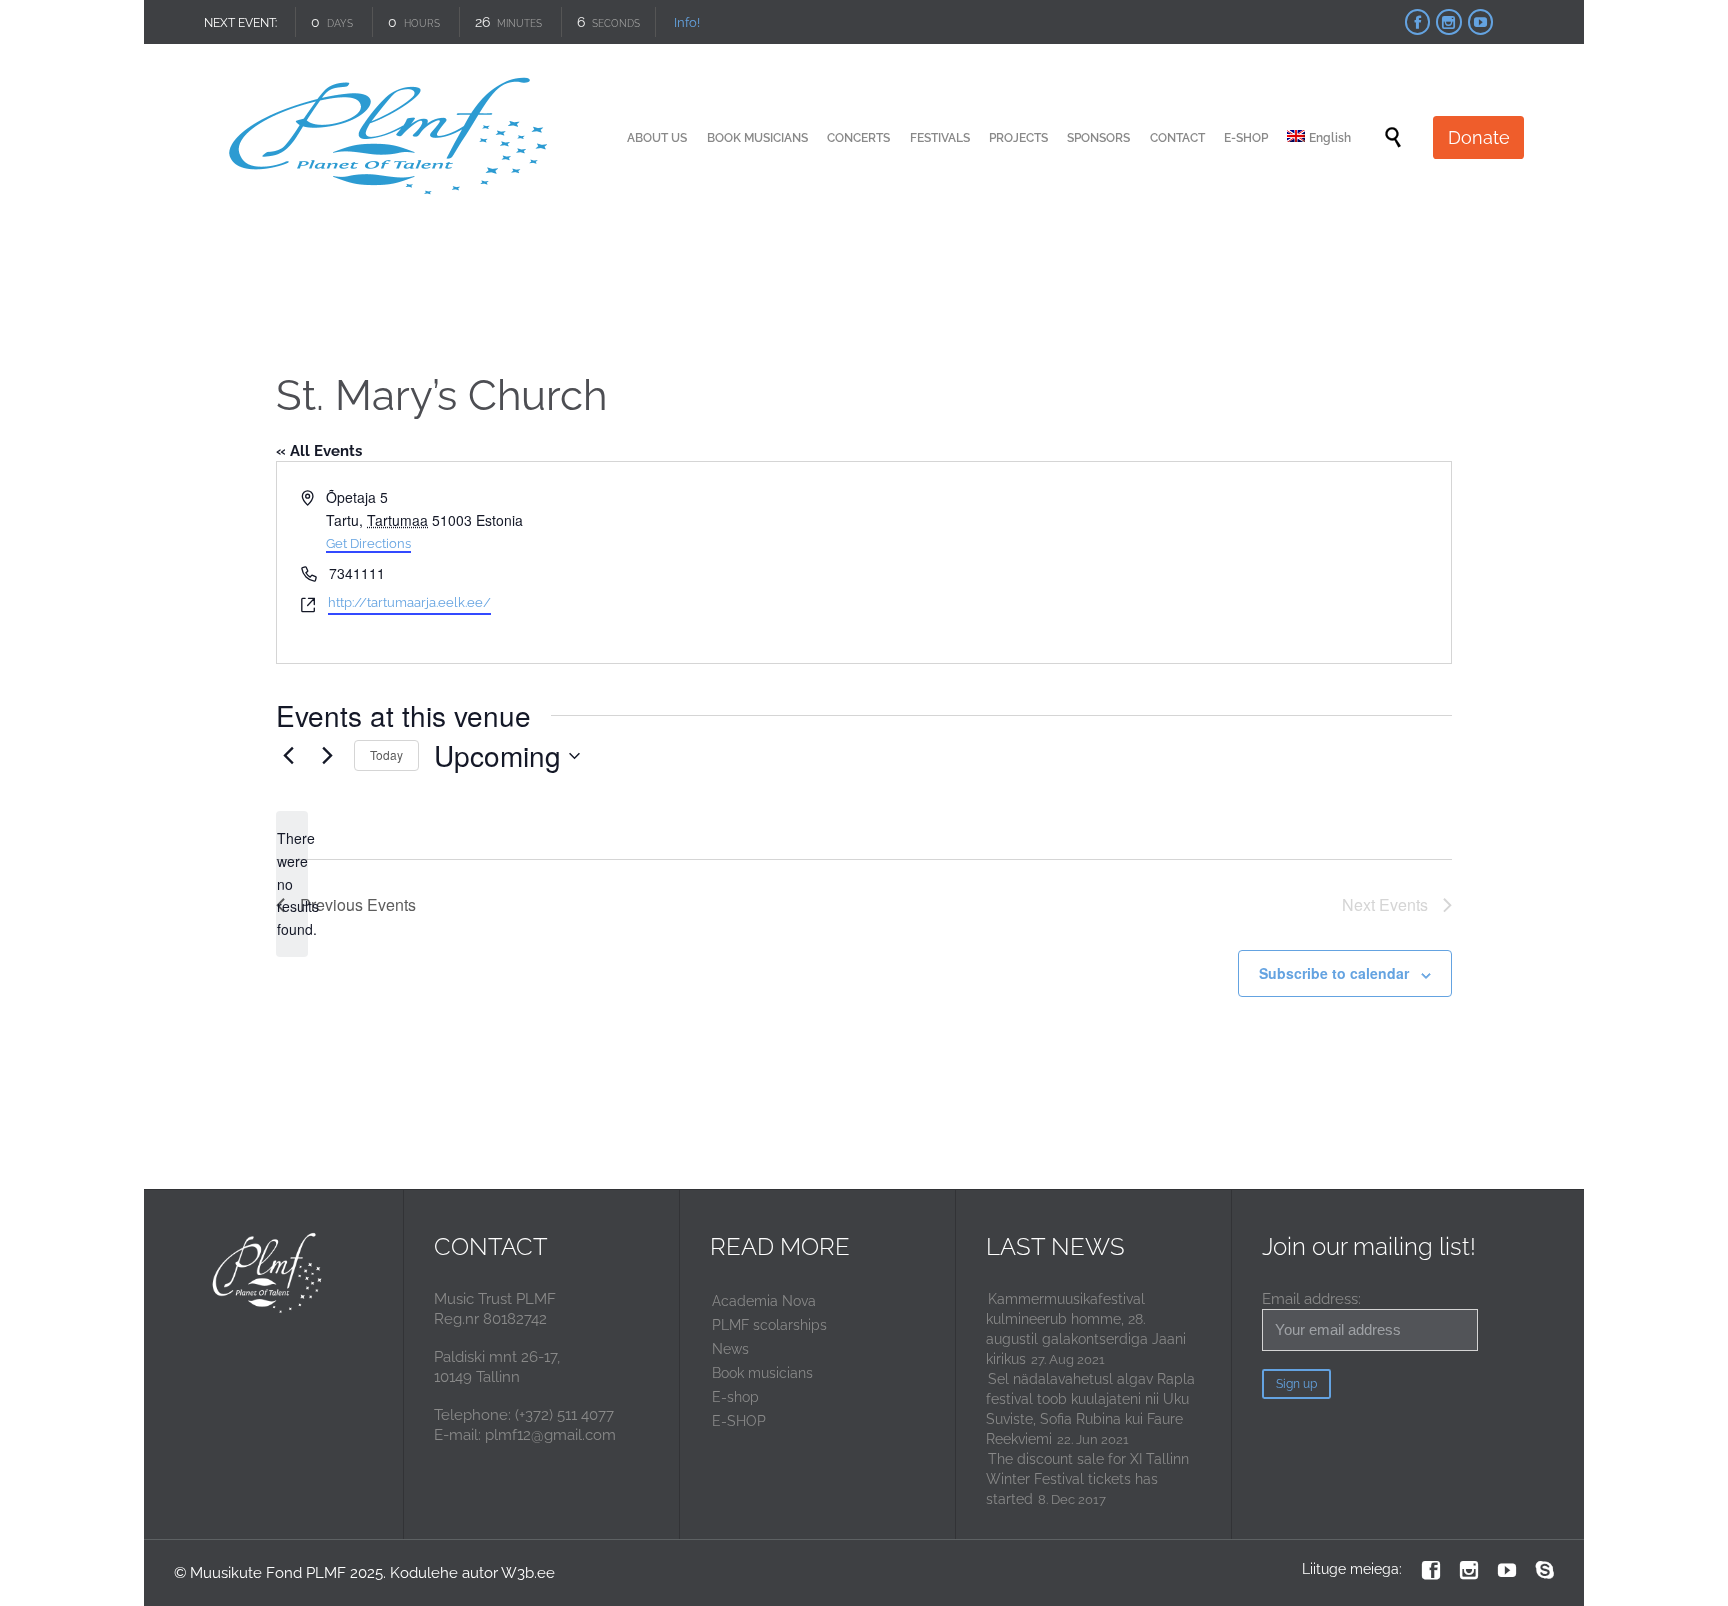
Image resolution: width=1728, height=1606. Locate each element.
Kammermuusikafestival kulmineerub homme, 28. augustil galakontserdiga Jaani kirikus (1086, 1329)
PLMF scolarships (769, 1325)
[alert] (292, 883)
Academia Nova (764, 1301)
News (730, 1349)
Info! (687, 22)
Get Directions (368, 543)
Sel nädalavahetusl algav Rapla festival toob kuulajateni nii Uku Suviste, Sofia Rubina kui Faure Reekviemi (1090, 1409)
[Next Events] (327, 756)
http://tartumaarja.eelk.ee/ (409, 602)
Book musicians (762, 1373)
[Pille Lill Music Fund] (391, 137)
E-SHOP (739, 1421)
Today (386, 754)
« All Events (319, 451)
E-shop (735, 1397)
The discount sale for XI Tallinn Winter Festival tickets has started (1087, 1479)
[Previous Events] (288, 756)
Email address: (1311, 1299)
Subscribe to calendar (1334, 973)
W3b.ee (528, 1573)
